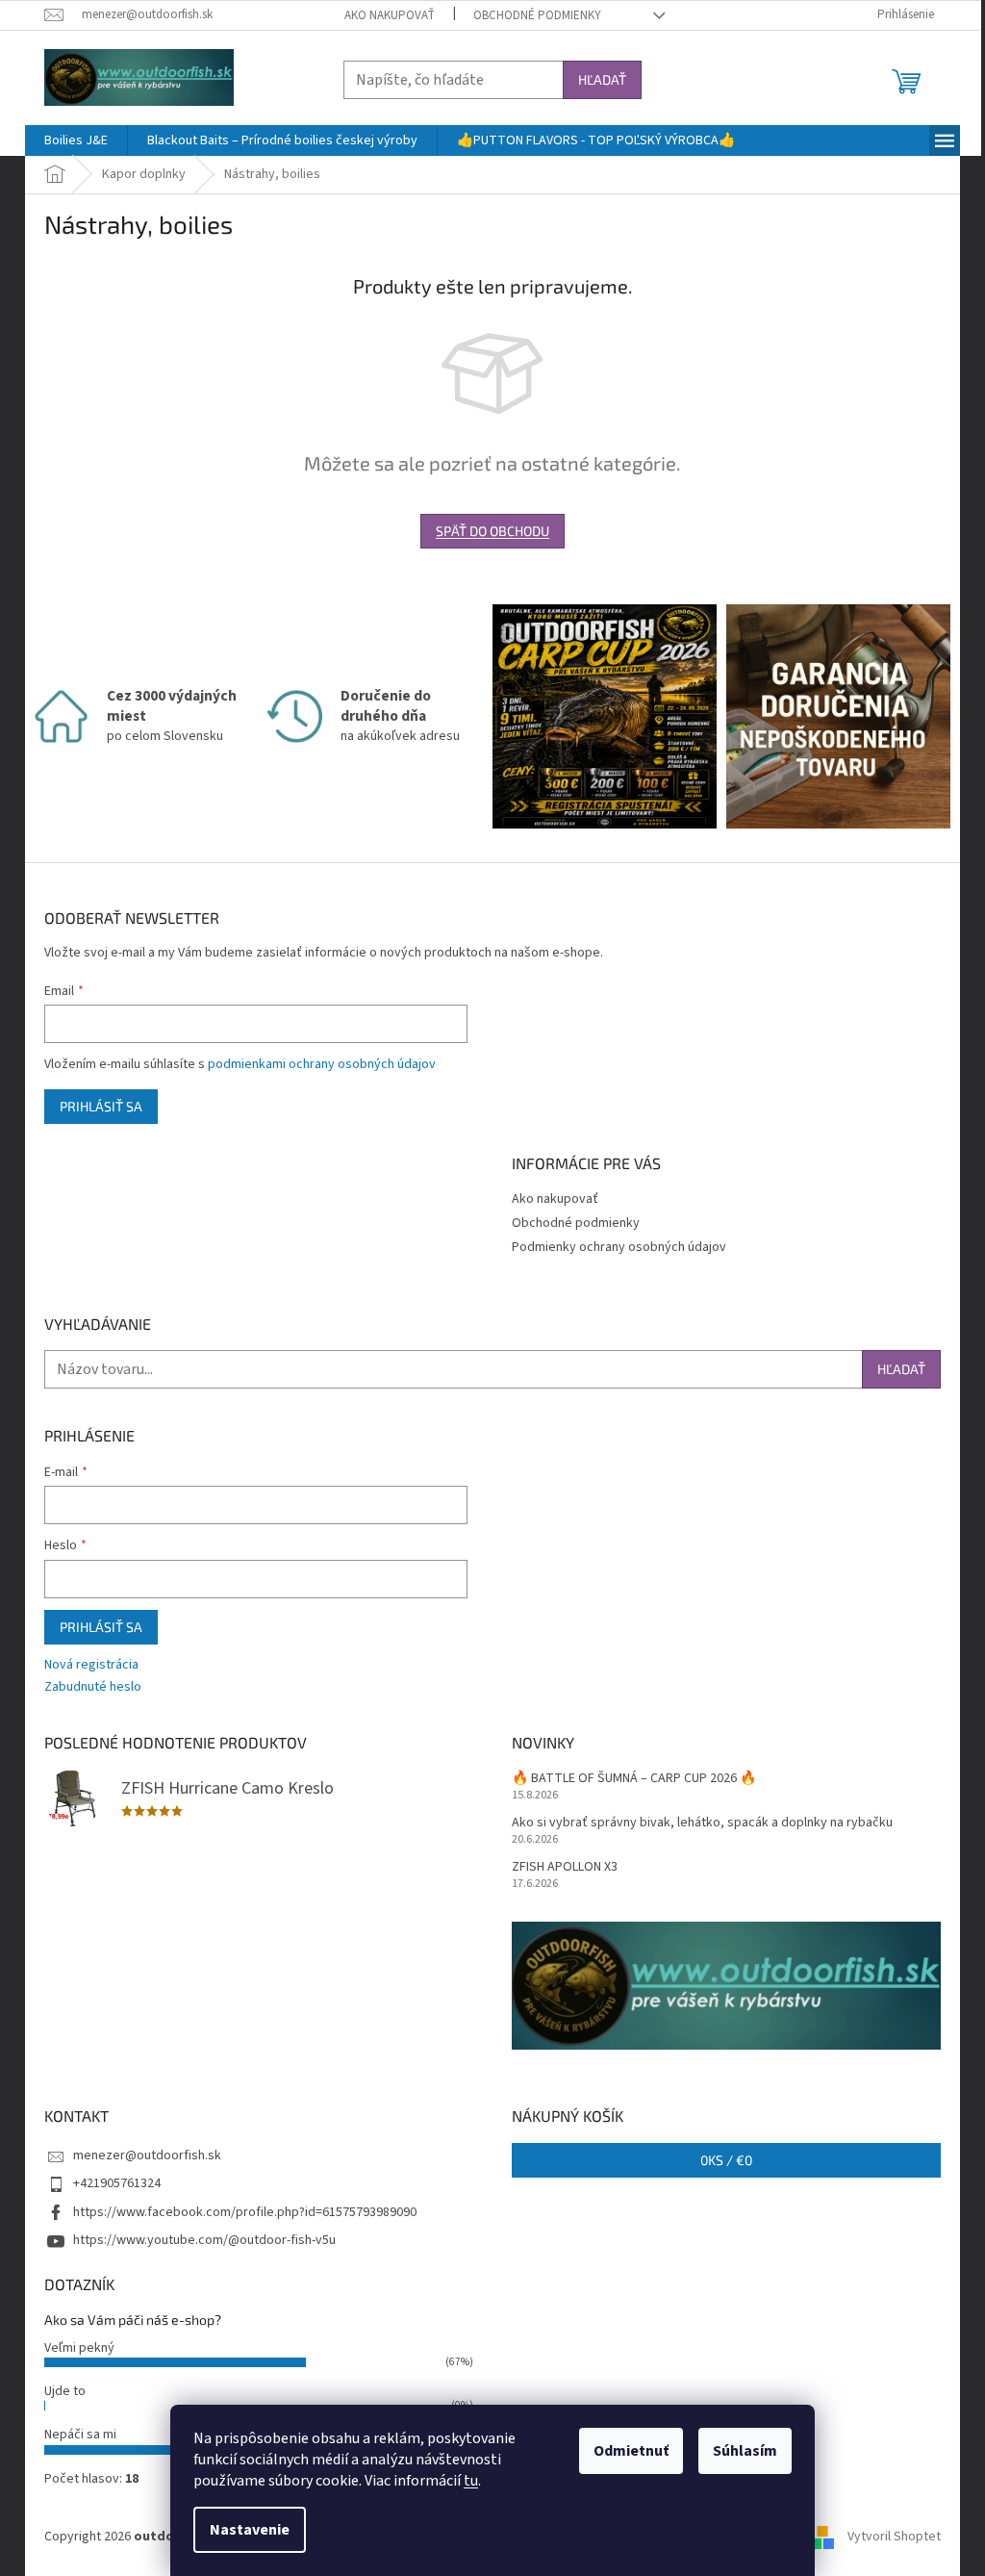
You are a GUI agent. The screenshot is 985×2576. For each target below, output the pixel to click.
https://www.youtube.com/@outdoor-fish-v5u (204, 2240)
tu (471, 2481)
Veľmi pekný (79, 2348)
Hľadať (602, 79)
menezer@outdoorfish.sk (147, 2155)
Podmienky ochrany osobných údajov (619, 1247)
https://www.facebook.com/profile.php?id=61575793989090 (245, 2212)
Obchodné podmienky (537, 15)
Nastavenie (250, 2530)
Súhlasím (745, 2451)
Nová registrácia (91, 1665)
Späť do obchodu (492, 531)
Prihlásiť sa (101, 1106)
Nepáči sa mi (80, 2435)
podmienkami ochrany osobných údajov (322, 1064)
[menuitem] (76, 140)
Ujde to (65, 2391)
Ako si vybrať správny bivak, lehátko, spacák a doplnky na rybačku (702, 1823)
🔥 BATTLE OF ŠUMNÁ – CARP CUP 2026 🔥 (634, 1779)
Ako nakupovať (390, 15)
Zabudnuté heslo (93, 1687)
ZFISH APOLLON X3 (565, 1867)
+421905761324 (117, 2183)
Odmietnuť (631, 2451)
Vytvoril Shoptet (894, 2537)
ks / (726, 2160)
